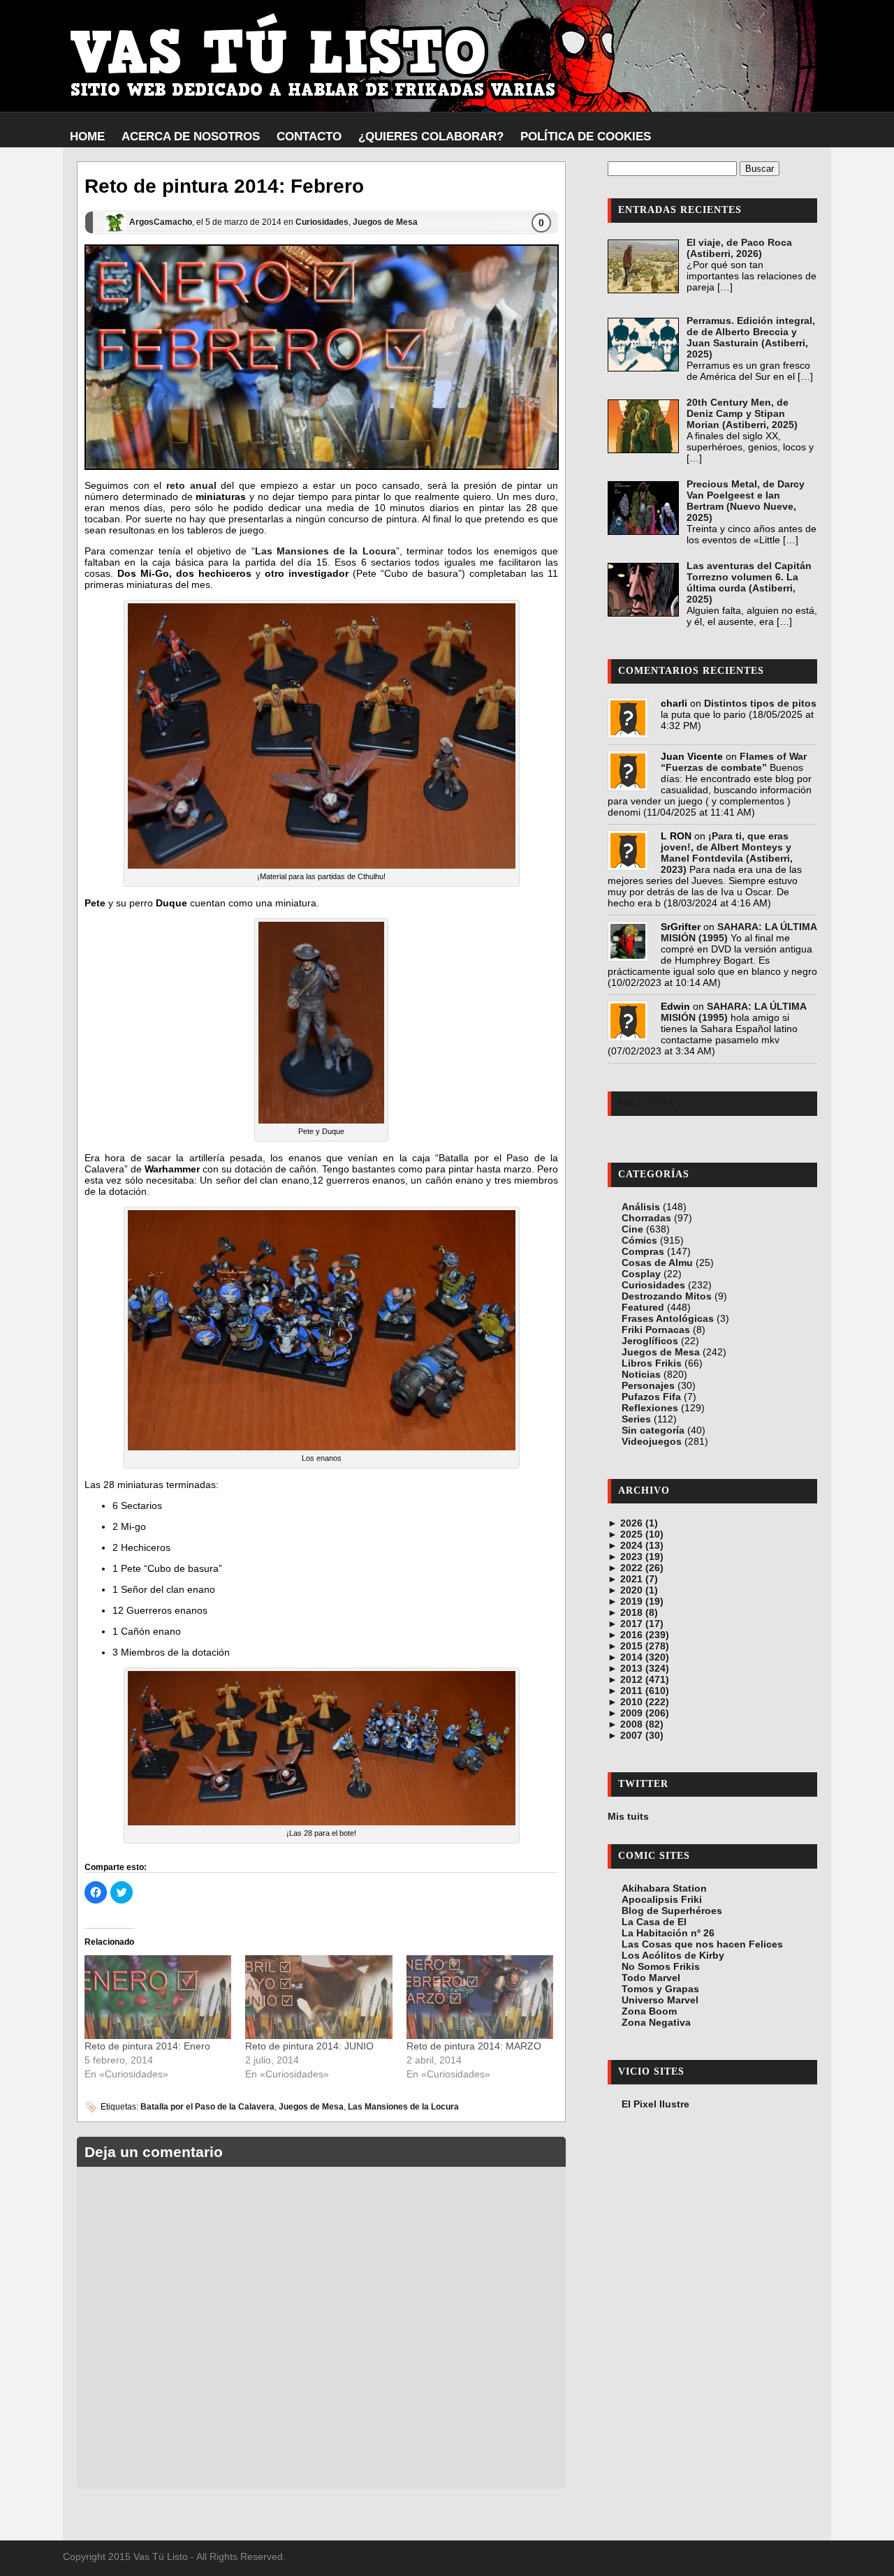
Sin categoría (653, 1430)
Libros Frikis (652, 1363)
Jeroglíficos (650, 1341)
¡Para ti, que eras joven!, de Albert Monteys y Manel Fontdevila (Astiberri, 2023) (727, 853)
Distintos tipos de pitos (760, 703)
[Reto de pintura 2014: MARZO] (480, 1997)
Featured (643, 1307)
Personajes (648, 1385)
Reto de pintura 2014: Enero (147, 2046)
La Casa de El (654, 1922)
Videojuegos (652, 1441)
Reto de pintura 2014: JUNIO (309, 2046)
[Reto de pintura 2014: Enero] (158, 1997)
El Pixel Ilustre (655, 2104)
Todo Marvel (651, 1978)
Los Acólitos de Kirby (673, 1955)
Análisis (641, 1207)
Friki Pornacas (656, 1330)
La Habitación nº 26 (668, 1933)
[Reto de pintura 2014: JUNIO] (318, 1997)
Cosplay (641, 1274)
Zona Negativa (656, 2022)
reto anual (191, 485)
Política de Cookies (586, 137)
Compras (643, 1251)
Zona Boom (649, 2011)
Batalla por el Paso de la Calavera (207, 2107)
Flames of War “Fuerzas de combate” (734, 762)
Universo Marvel (660, 2000)
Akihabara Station (664, 1888)
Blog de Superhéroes (672, 1911)
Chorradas (646, 1218)
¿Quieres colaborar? (431, 137)
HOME (87, 137)
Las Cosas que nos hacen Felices (702, 1944)
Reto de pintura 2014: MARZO (474, 2046)
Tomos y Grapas (660, 1989)
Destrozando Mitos (667, 1296)
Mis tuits (628, 1816)
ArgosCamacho (161, 222)
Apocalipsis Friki (662, 1899)
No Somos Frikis (661, 1966)
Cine (632, 1229)
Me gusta (646, 1103)
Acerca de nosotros (191, 137)
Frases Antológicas (668, 1318)
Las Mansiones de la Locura (325, 551)
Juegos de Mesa (385, 222)
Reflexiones (650, 1408)
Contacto (309, 137)
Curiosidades (322, 222)
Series (636, 1419)
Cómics (639, 1240)
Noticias (641, 1374)
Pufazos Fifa (651, 1397)
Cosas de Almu (657, 1263)
